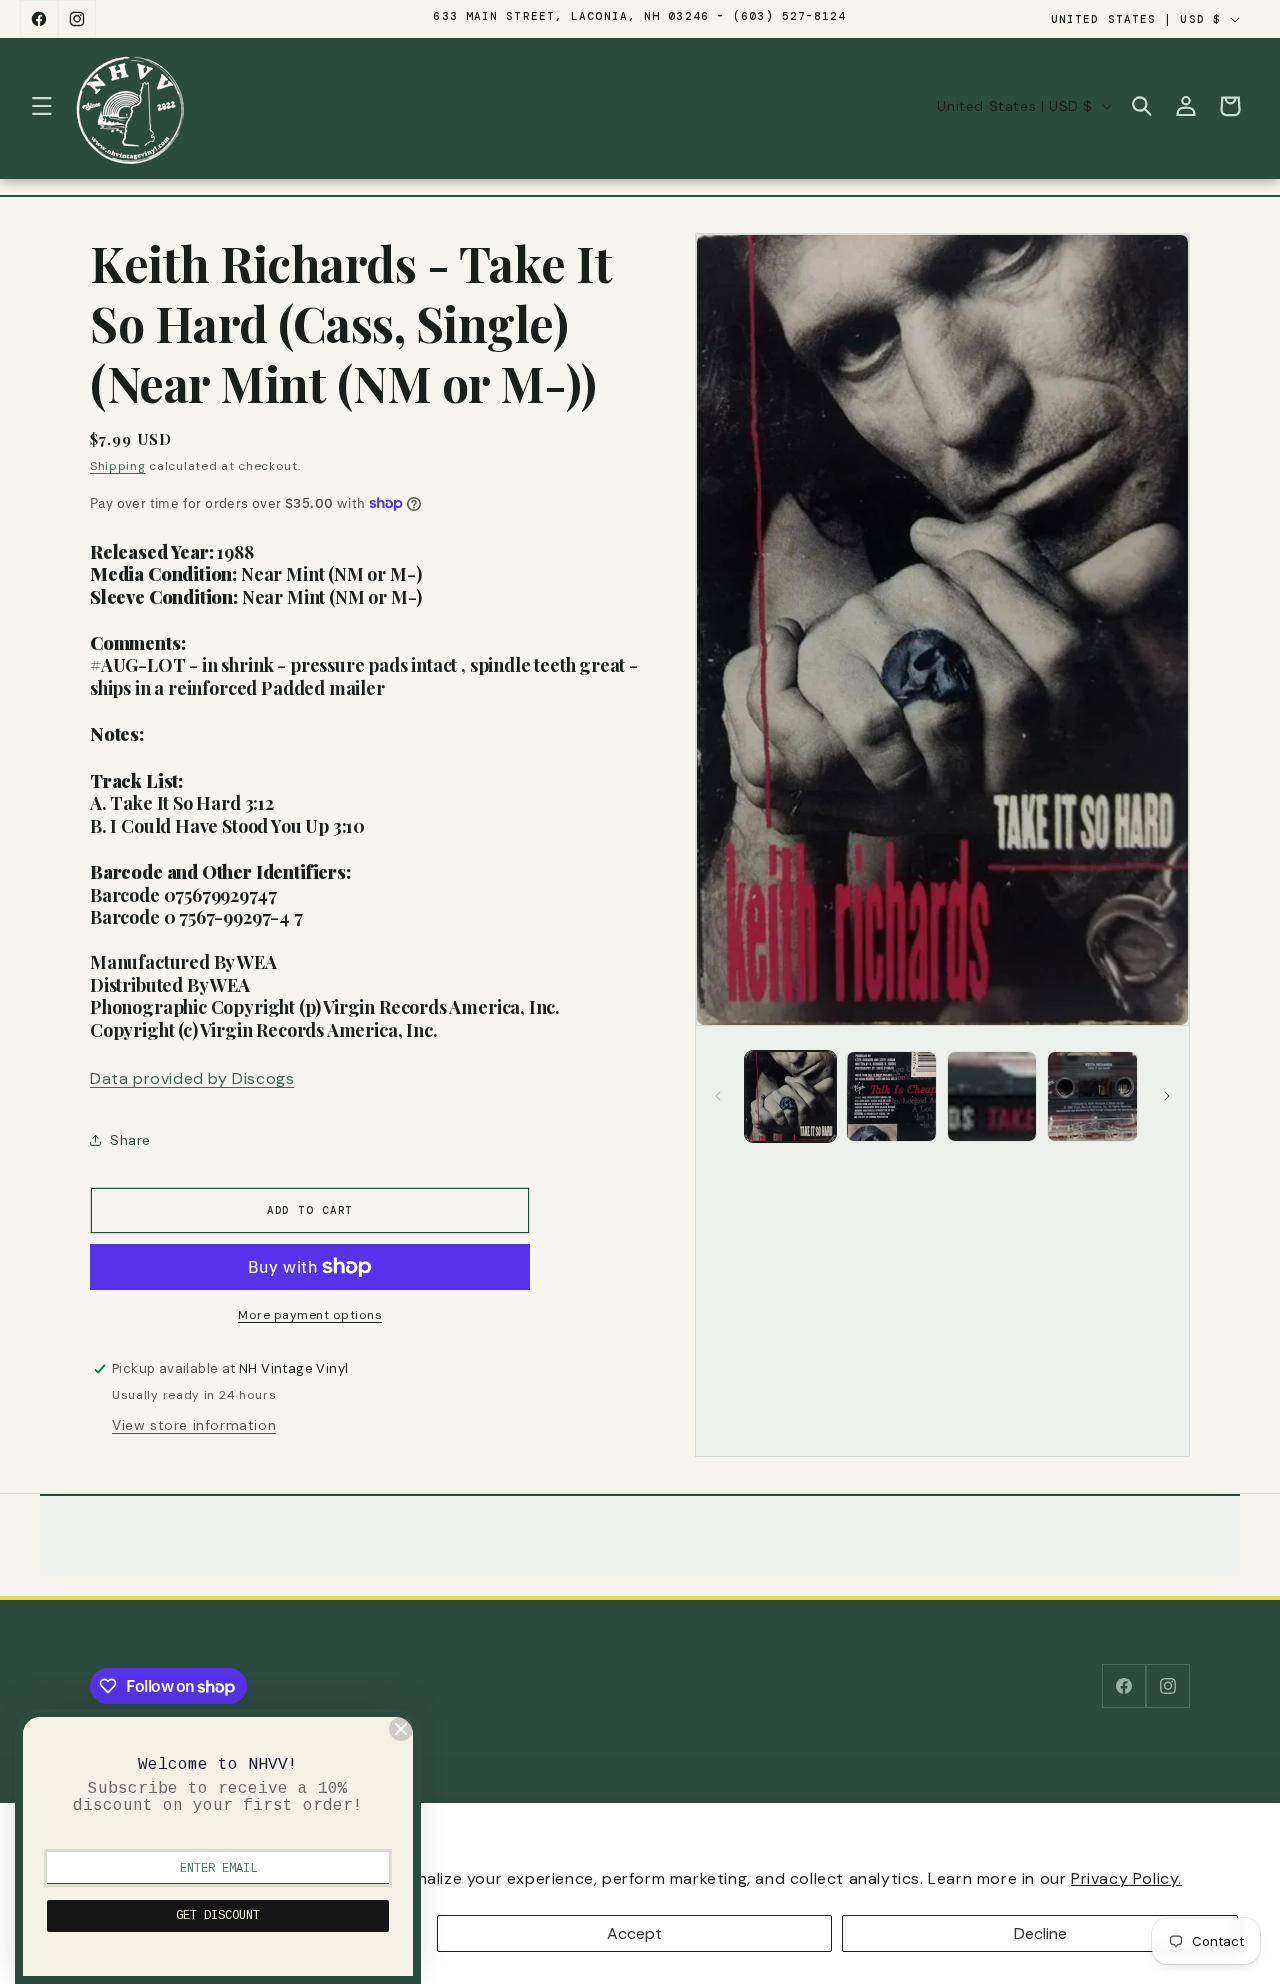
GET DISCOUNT (218, 1916)
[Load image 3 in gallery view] (992, 1096)
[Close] (401, 1729)
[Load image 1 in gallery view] (790, 1096)
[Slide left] (718, 1096)
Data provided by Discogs (192, 1078)
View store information (194, 1425)
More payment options (310, 1315)
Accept (634, 1933)
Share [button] (130, 1140)
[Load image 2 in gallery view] (891, 1096)
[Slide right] (1167, 1096)
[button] (42, 106)
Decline (1040, 1933)
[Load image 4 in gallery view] (1092, 1096)
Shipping (118, 466)
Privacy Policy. (1126, 1878)
